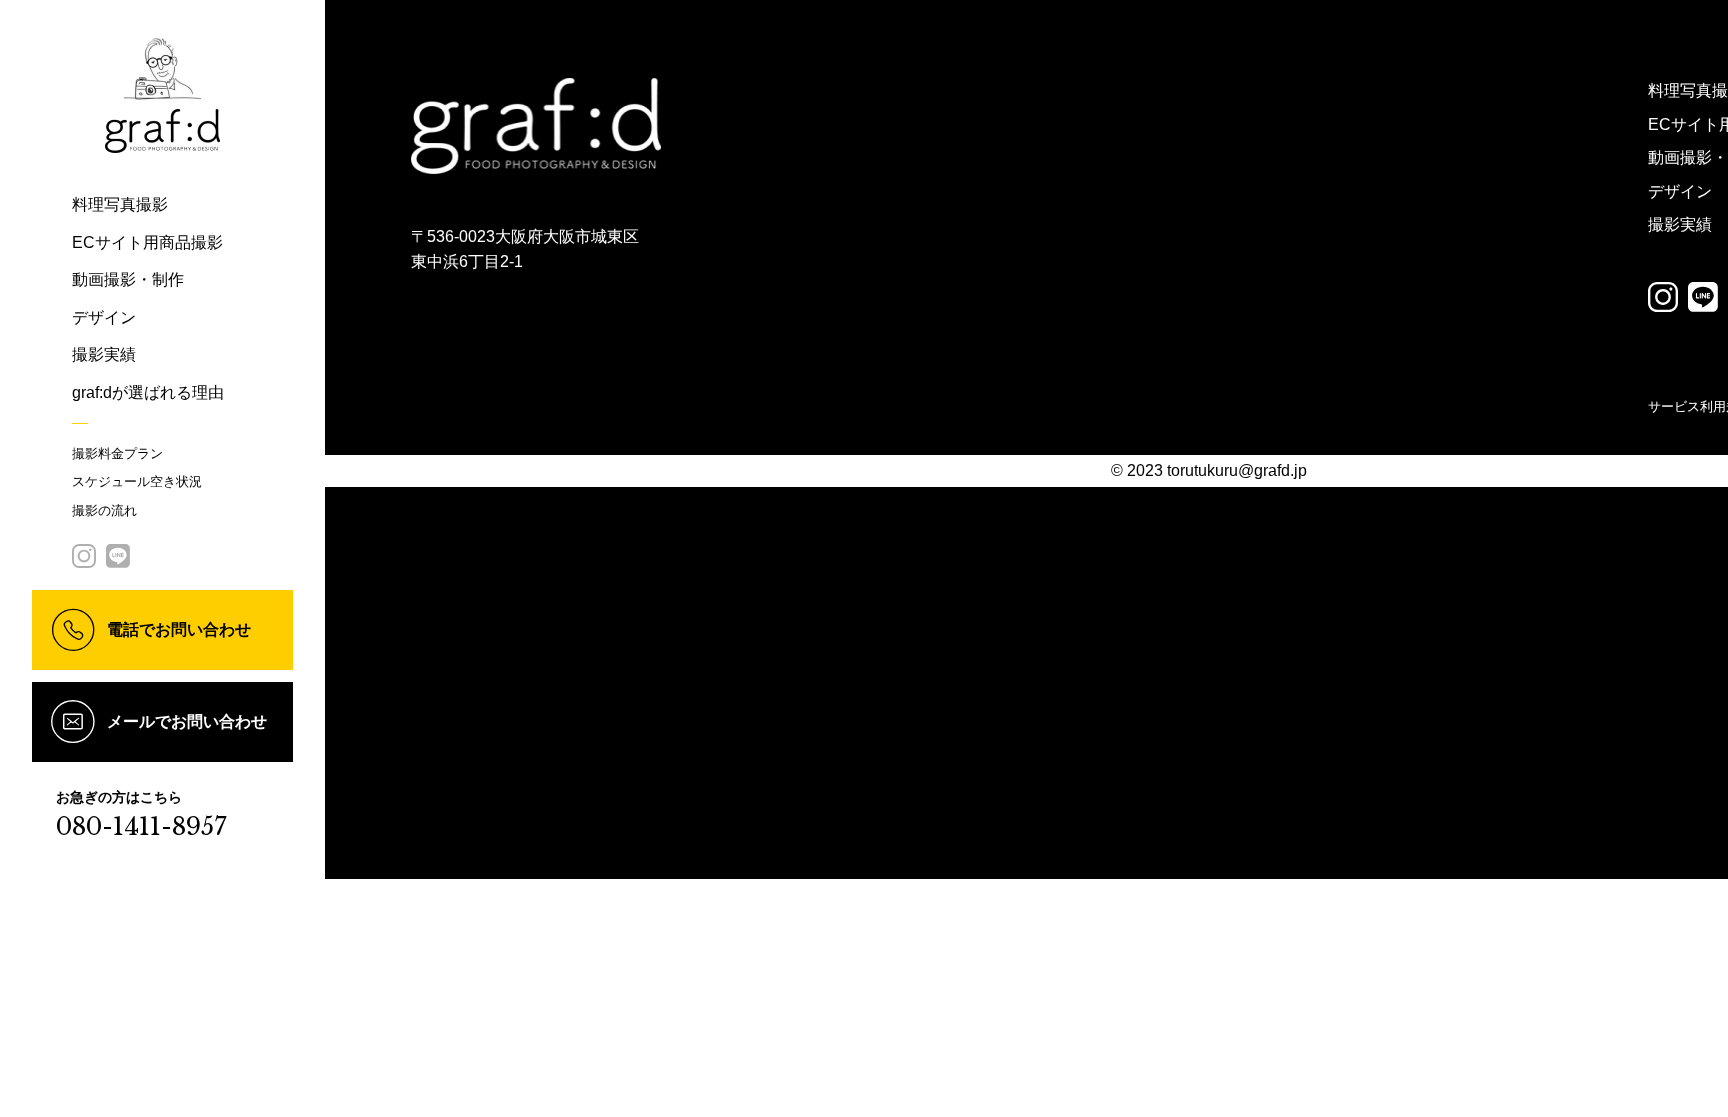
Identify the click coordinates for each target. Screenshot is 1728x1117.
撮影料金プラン (117, 453)
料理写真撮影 (120, 204)
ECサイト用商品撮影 (147, 242)
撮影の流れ (104, 510)
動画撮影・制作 (128, 279)
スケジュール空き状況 (137, 481)
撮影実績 (104, 354)
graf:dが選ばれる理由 (148, 392)
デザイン (104, 317)
